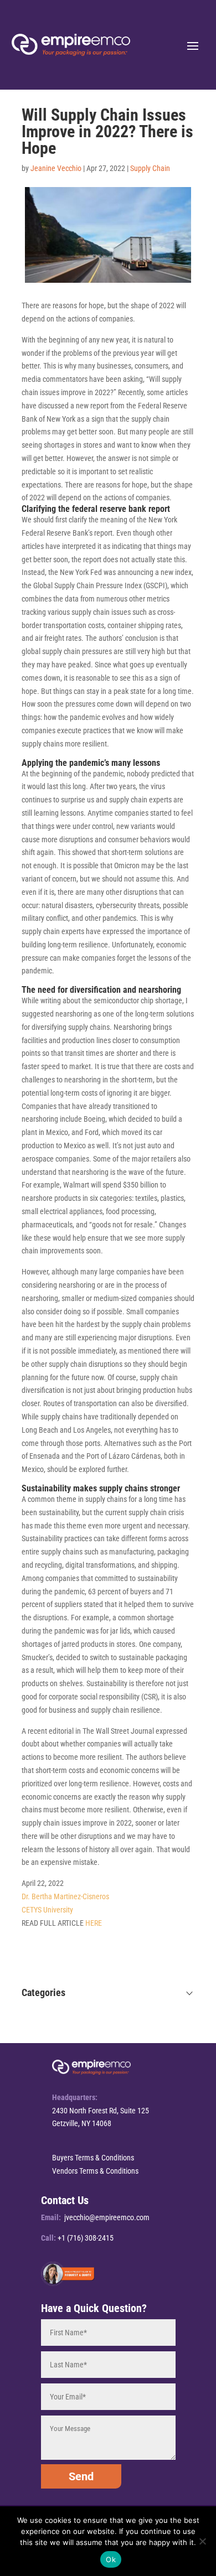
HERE (94, 1923)
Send (81, 2476)
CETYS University (47, 1910)
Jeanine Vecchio (56, 168)
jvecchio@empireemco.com (107, 2217)
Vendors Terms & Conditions (95, 2171)
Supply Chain (150, 168)
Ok (111, 2559)
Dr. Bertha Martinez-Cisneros (65, 1896)
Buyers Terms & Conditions (93, 2158)
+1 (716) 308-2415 (86, 2238)
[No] (202, 2541)
